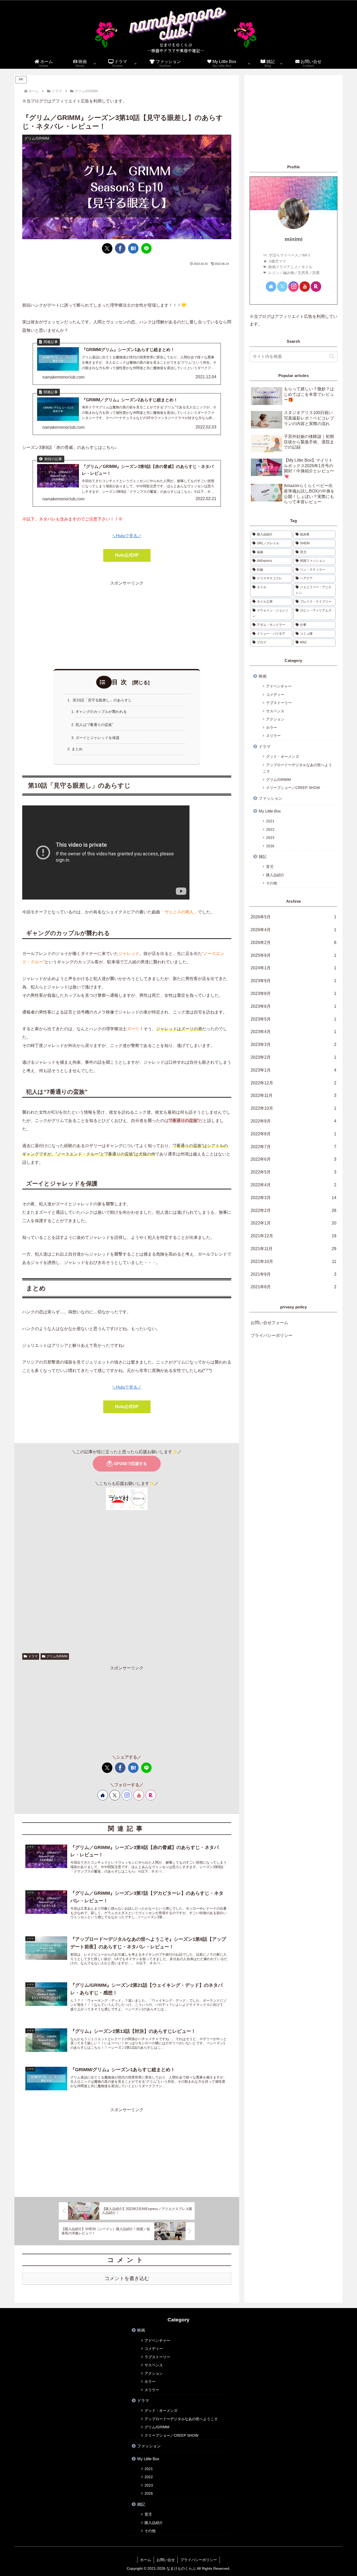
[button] (332, 356)
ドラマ (33, 1656)
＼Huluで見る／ (127, 536)
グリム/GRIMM (57, 1656)
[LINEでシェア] (146, 248)
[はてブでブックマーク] (133, 248)
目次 (121, 682)
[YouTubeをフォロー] (139, 1795)
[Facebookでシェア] (120, 248)
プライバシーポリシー (272, 1335)
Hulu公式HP (127, 555)
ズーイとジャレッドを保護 (97, 738)
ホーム (146, 2560)
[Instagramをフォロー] (127, 1795)
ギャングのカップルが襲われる (101, 712)
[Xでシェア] (107, 248)
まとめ (77, 749)
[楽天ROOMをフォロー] (151, 1795)
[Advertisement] (127, 281)
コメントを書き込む (127, 2278)
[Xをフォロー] (115, 1795)
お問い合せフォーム (269, 1323)
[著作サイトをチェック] (103, 1795)
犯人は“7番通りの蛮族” (94, 725)
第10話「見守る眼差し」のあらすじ (102, 700)
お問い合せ (166, 2560)
